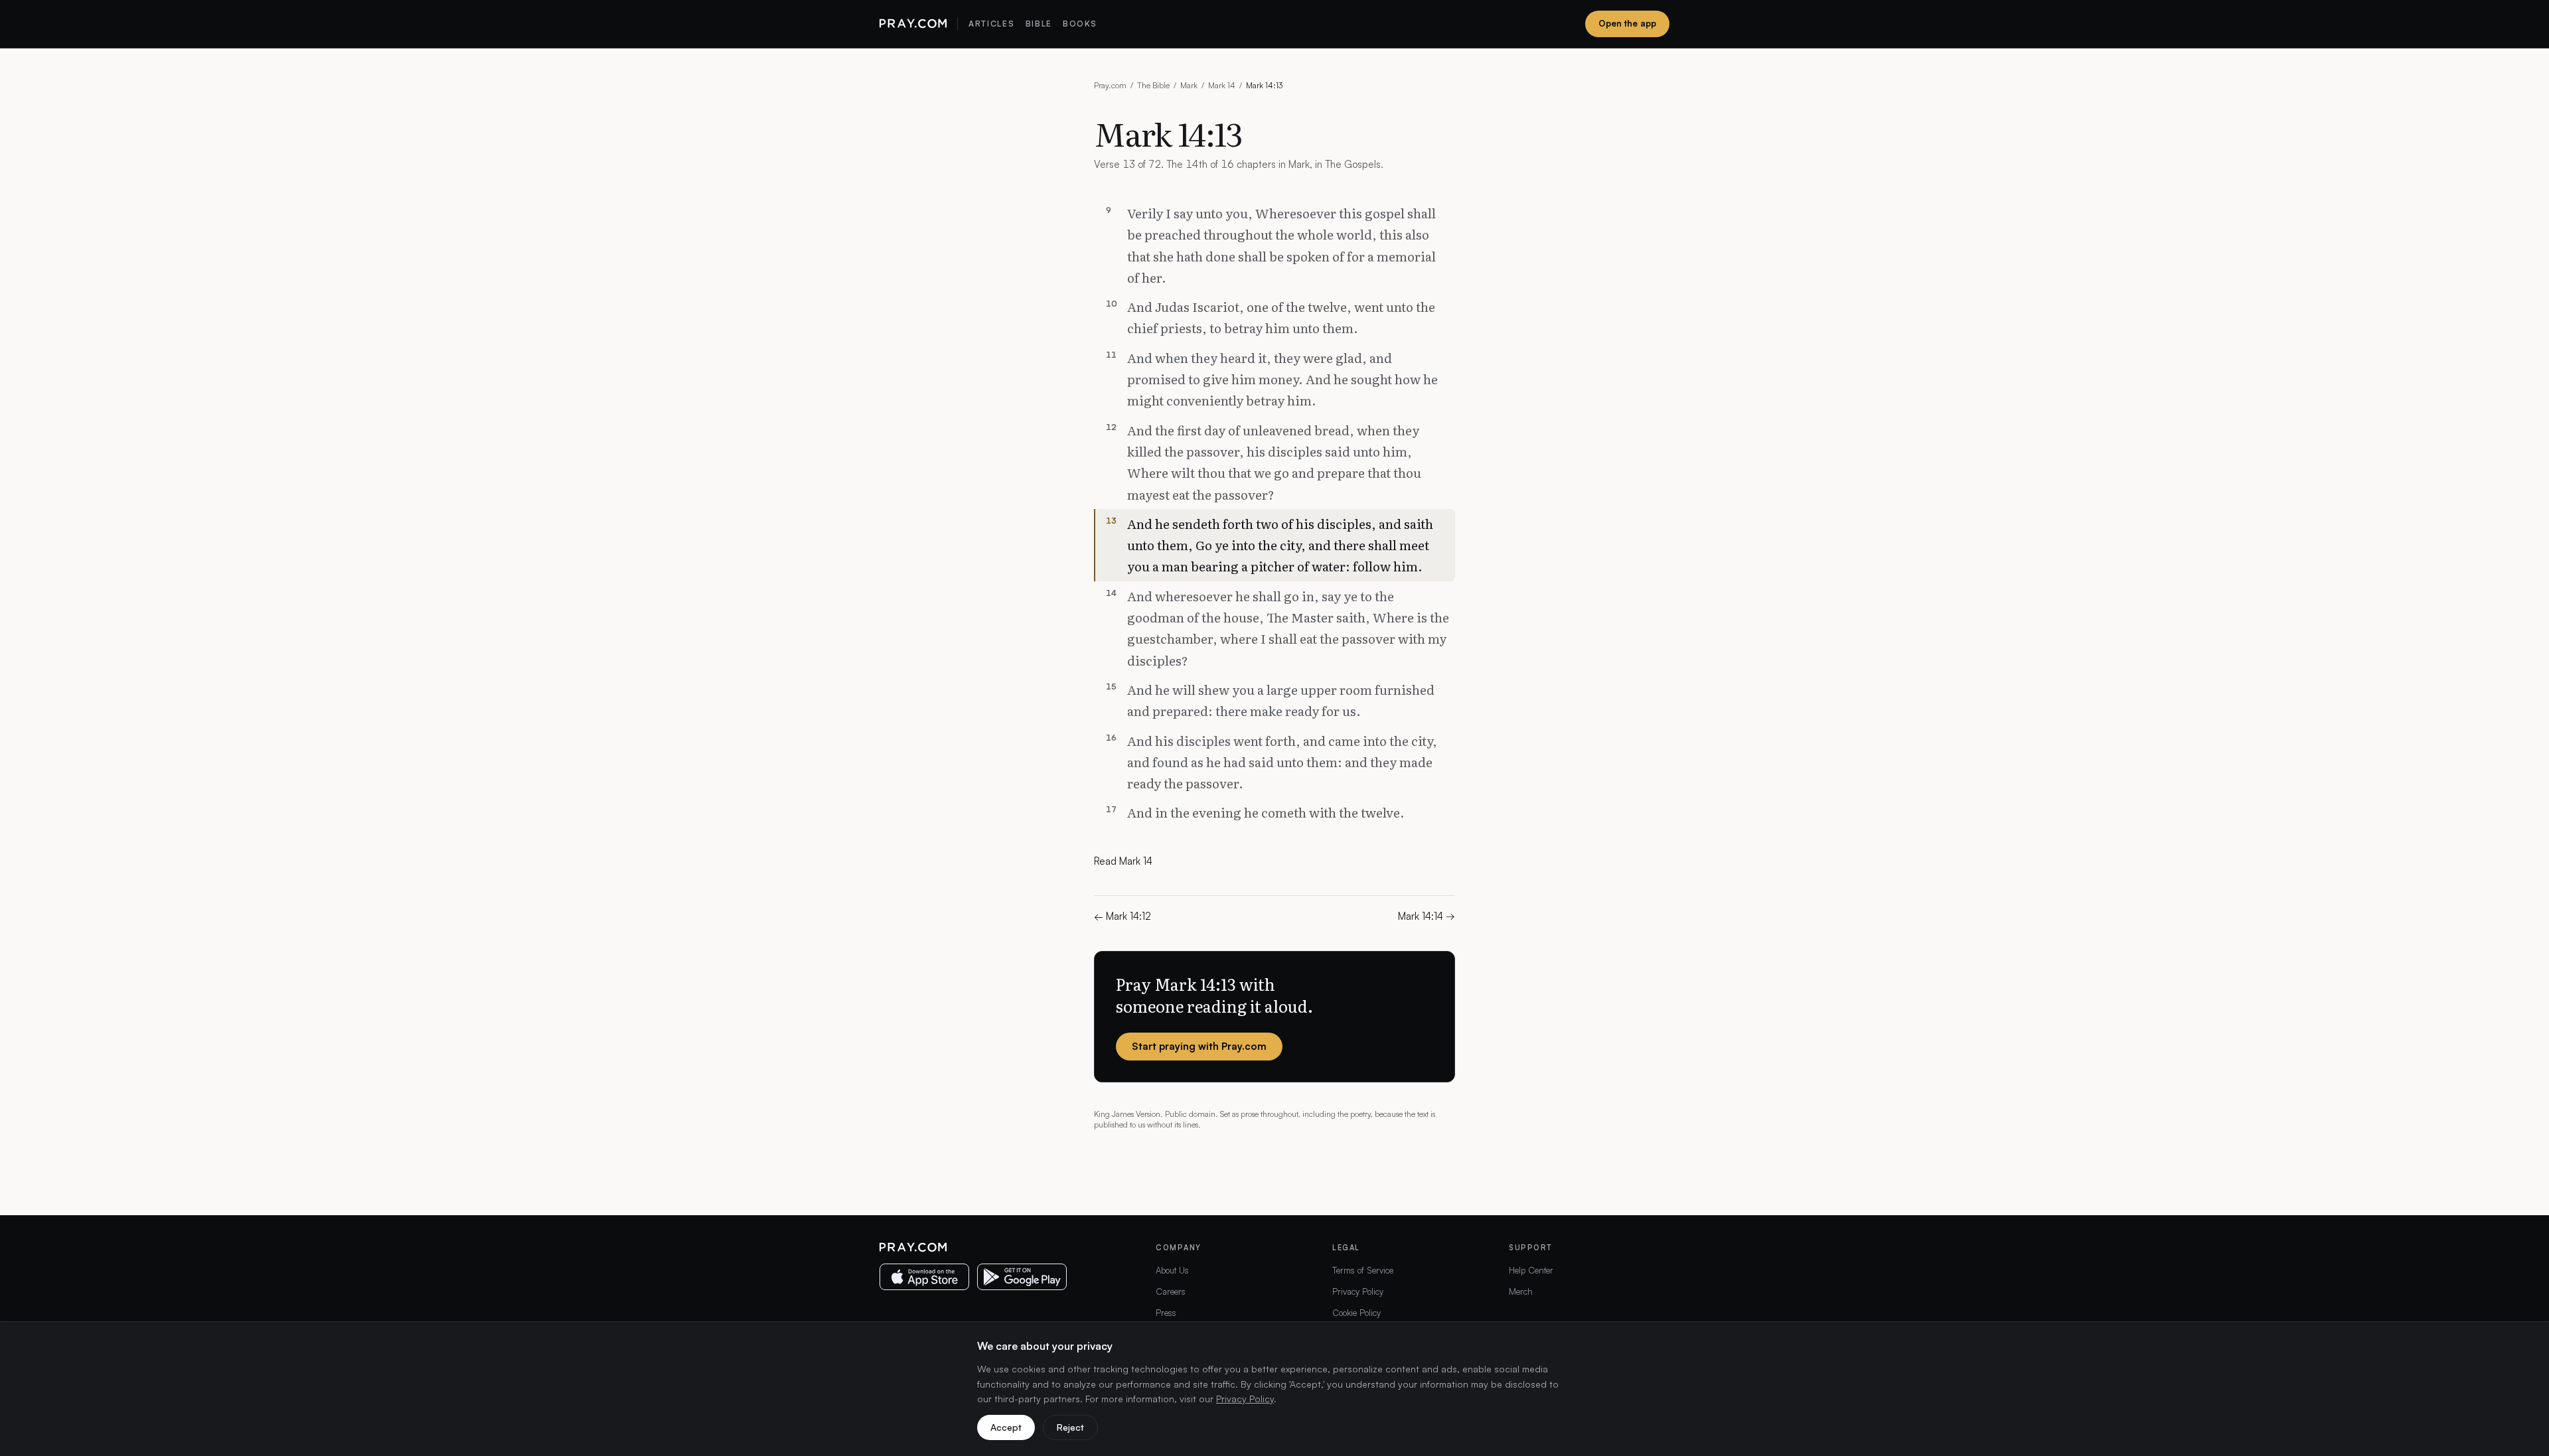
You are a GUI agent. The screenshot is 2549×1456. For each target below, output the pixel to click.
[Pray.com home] (913, 24)
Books (1080, 24)
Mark (1189, 85)
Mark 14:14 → (1427, 916)
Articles (991, 24)
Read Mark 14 (1123, 861)
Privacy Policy (1358, 1291)
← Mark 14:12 (1122, 916)
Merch (1521, 1291)
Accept (1006, 1427)
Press (1166, 1313)
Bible (1039, 24)
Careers (1171, 1291)
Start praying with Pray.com (1199, 1046)
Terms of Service (1363, 1270)
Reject (1070, 1427)
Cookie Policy (1356, 1313)
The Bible (1153, 85)
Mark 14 (1222, 85)
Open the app (1627, 23)
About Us (1172, 1270)
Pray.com (1110, 85)
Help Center (1531, 1270)
